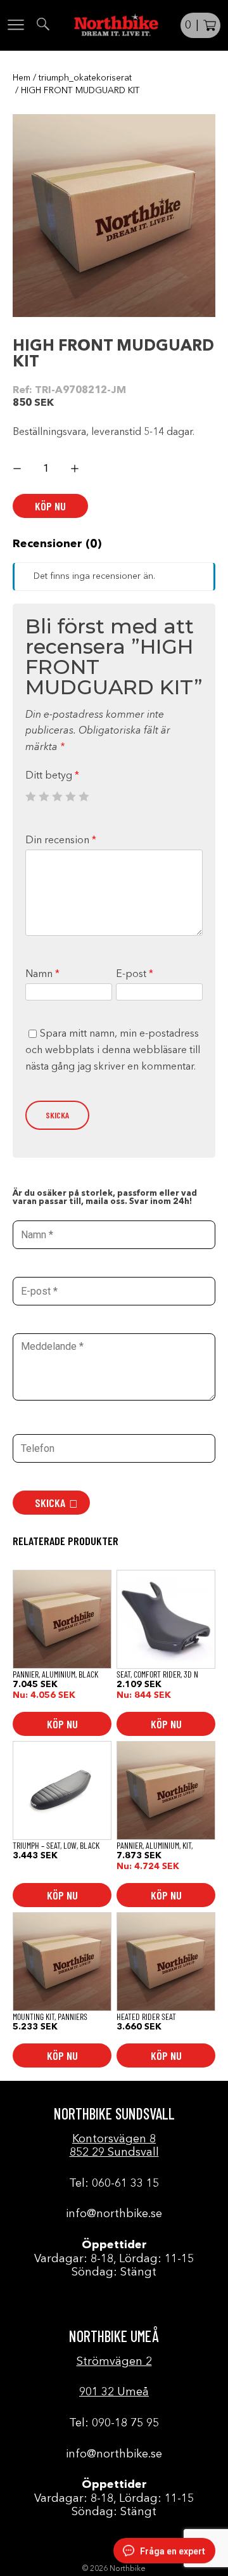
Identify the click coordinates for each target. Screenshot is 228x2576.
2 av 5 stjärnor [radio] (44, 796)
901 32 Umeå (114, 2392)
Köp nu (50, 506)
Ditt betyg (52, 776)
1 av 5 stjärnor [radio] (30, 796)
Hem (22, 78)
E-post (135, 974)
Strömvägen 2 (114, 2362)
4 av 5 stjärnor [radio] (70, 796)
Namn (42, 974)
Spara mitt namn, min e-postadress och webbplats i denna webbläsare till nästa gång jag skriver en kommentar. (113, 1050)
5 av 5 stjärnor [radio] (84, 796)
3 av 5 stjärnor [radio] (57, 796)
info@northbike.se (114, 2214)
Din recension (61, 841)
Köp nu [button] (62, 1724)
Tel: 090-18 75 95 (114, 2423)
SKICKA (50, 1503)
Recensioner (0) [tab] (57, 544)
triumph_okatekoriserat (85, 78)
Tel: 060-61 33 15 (114, 2184)
